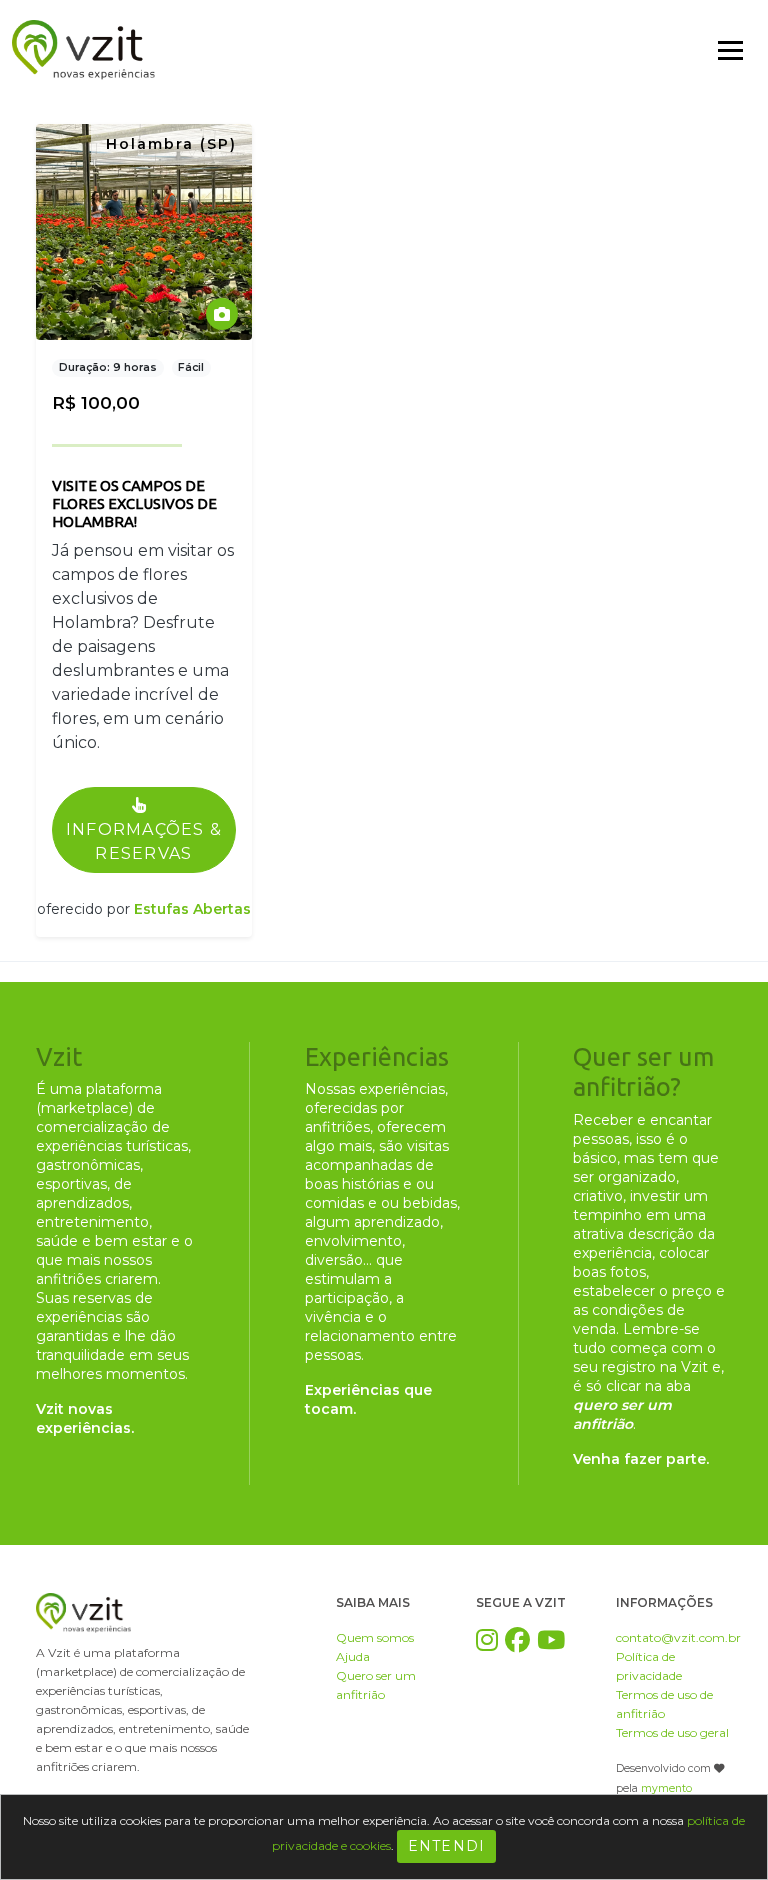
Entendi (447, 1846)
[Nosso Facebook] (517, 1640)
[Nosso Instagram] (487, 1640)
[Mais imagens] (222, 314)
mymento (666, 1788)
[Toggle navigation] (730, 50)
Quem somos (375, 1637)
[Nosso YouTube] (551, 1640)
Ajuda (353, 1656)
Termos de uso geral (672, 1732)
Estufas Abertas (192, 909)
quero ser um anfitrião (622, 1414)
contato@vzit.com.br (678, 1637)
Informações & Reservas (144, 841)
